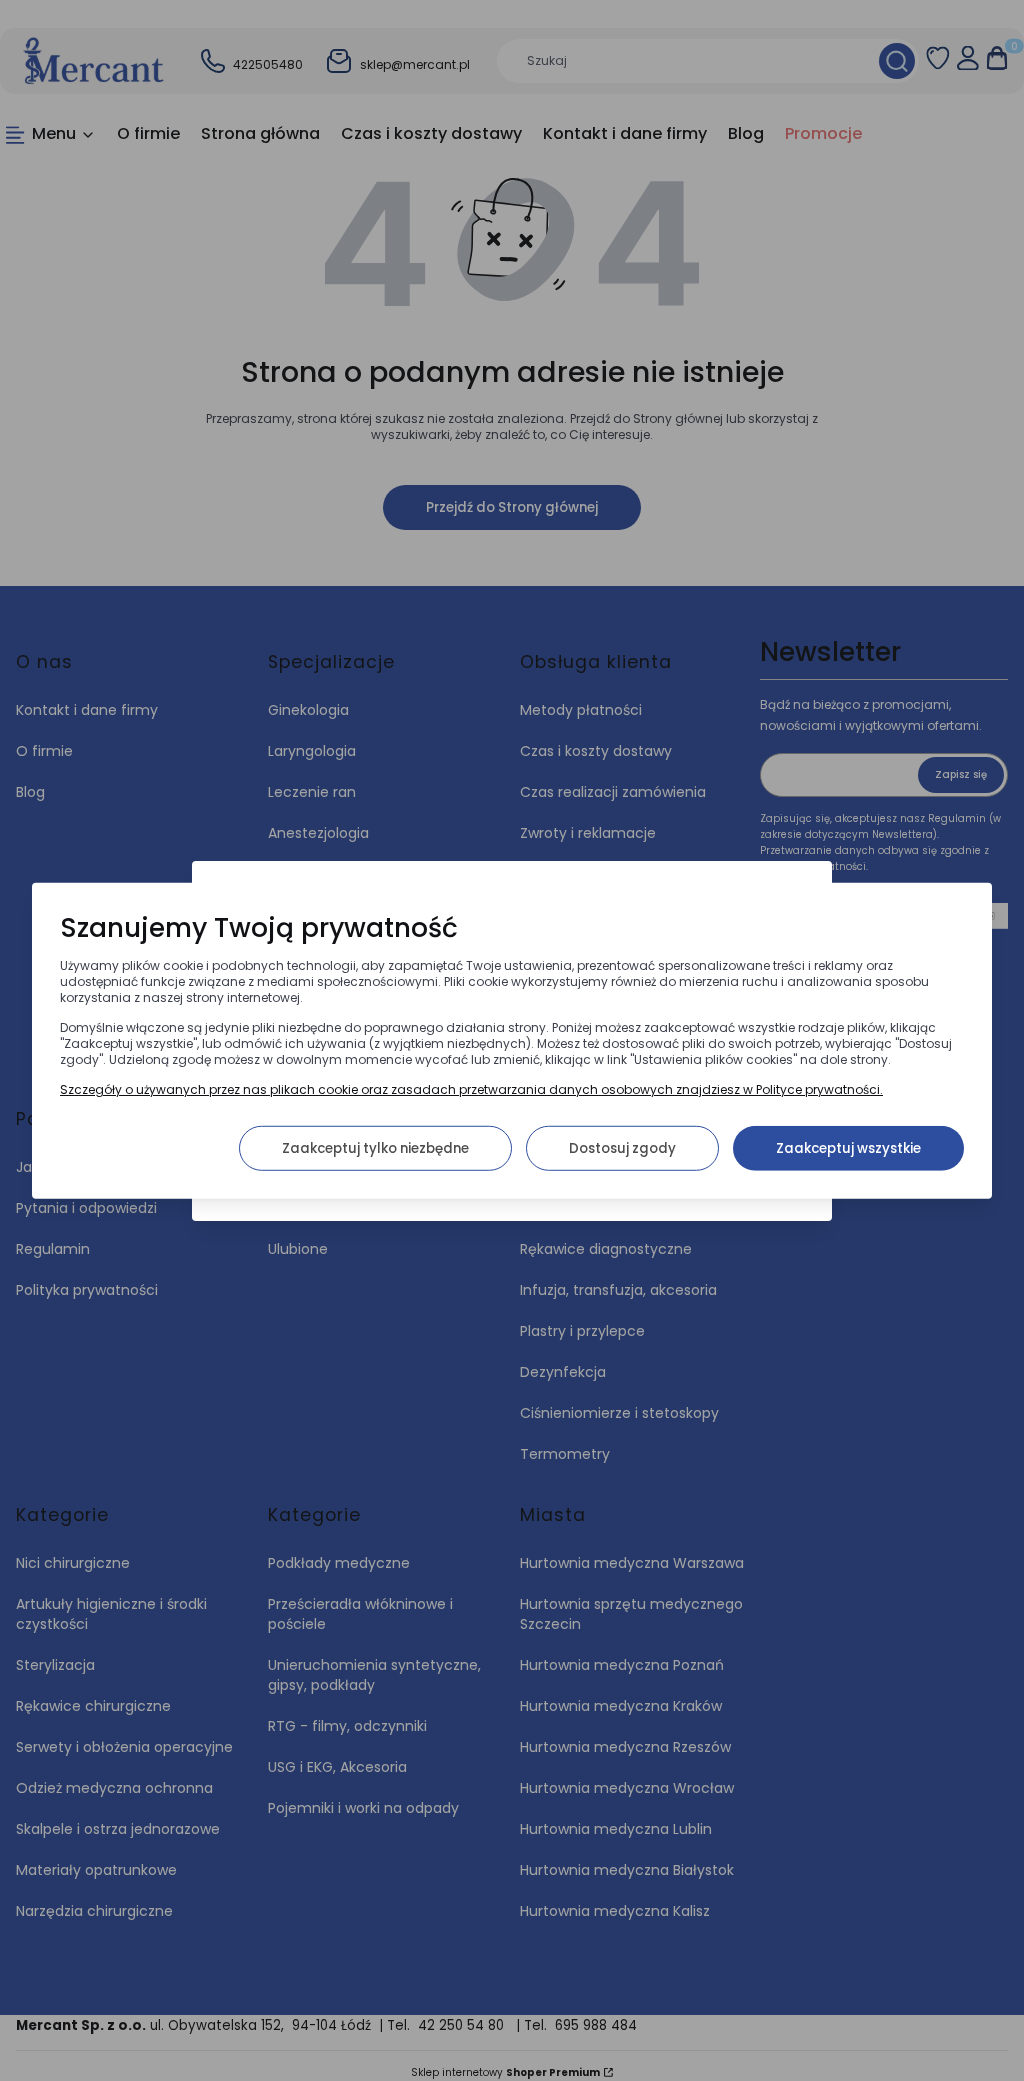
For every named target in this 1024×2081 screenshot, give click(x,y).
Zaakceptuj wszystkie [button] (848, 1147)
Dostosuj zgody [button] (622, 1147)
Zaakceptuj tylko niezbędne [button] (375, 1147)
